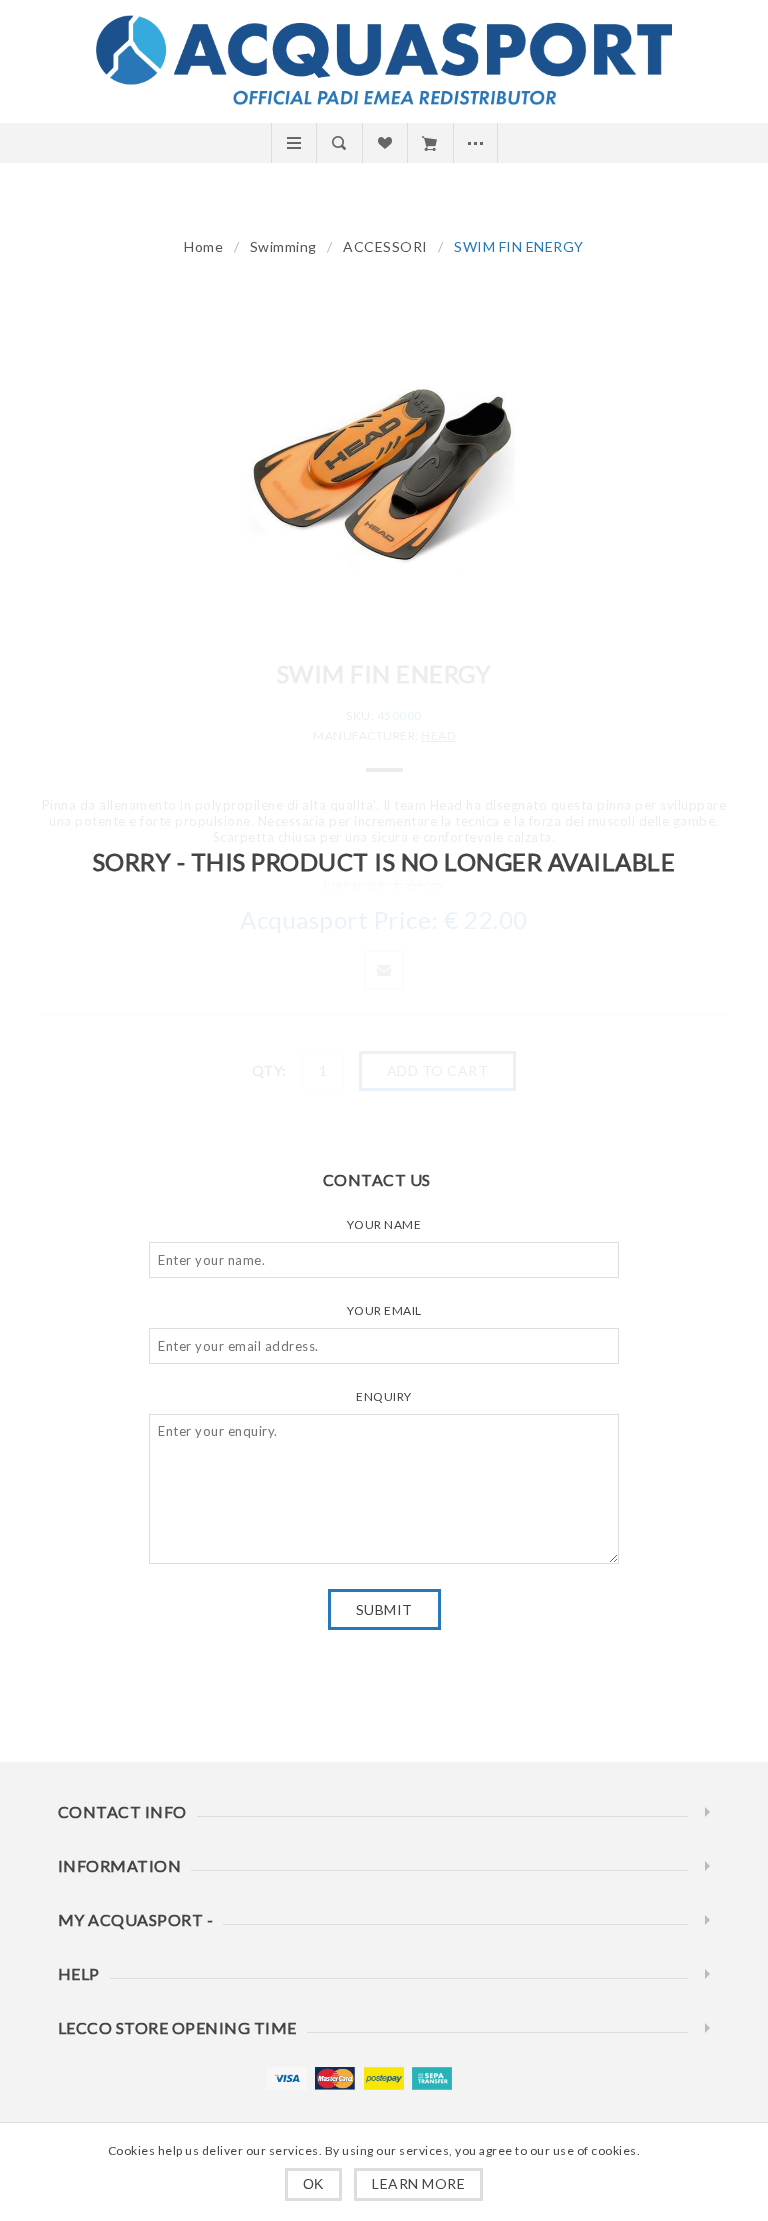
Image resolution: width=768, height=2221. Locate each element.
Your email (384, 1310)
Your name (384, 1224)
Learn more (418, 2183)
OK (313, 2184)
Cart (429, 143)
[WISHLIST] (384, 143)
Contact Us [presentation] (377, 1179)
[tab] (384, 1179)
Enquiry (384, 1396)
